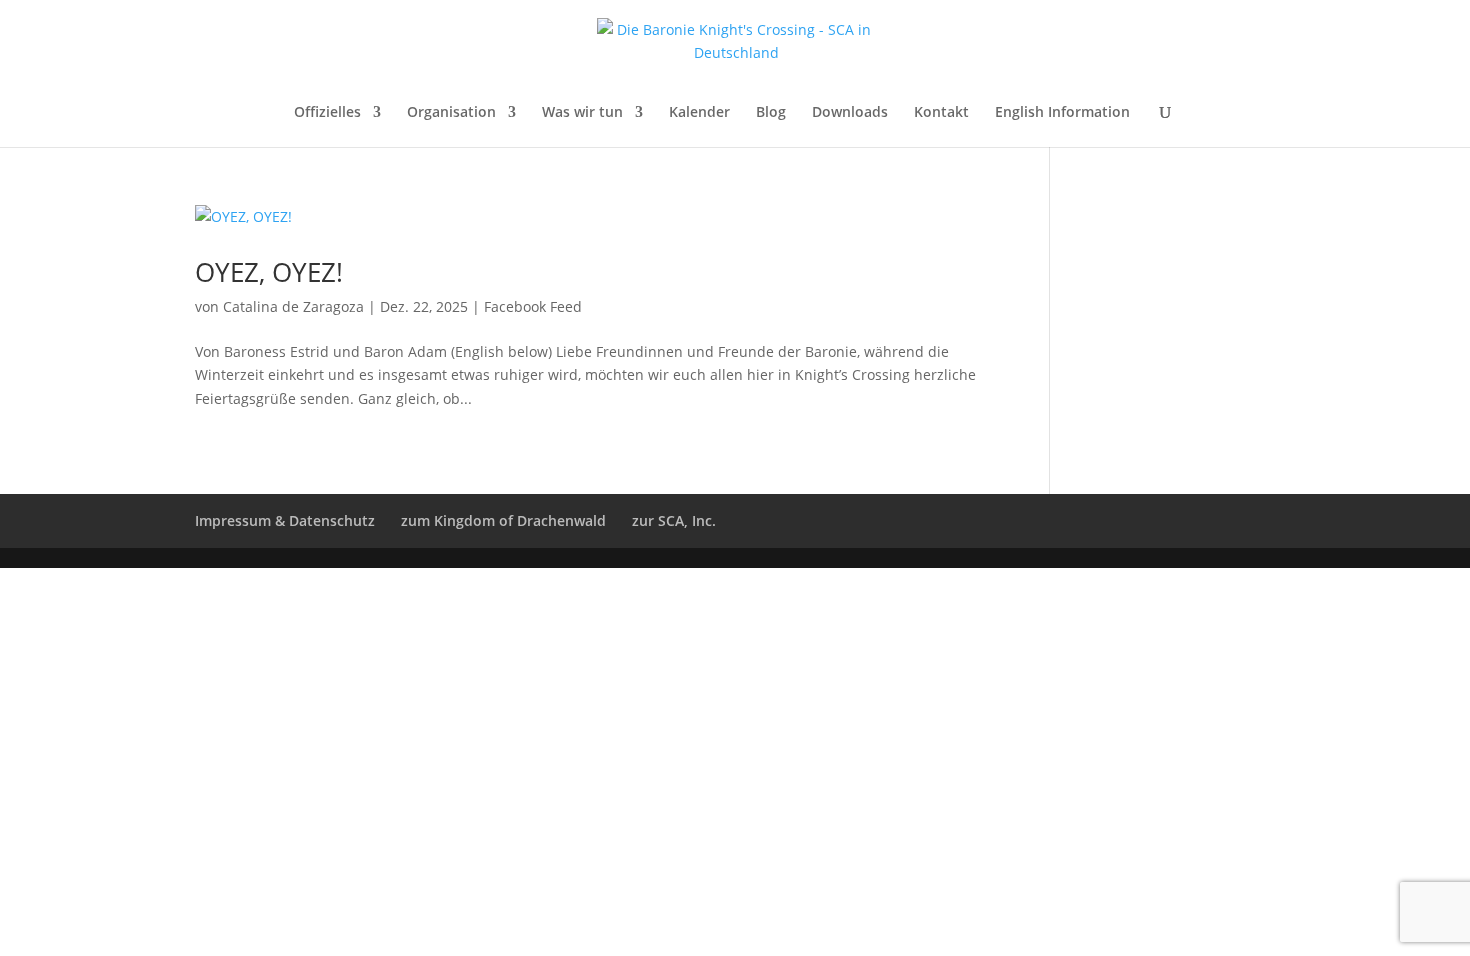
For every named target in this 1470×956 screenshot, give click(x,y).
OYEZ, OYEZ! (269, 272)
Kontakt (941, 113)
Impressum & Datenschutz (285, 520)
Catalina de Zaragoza (293, 306)
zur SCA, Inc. (674, 520)
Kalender (699, 113)
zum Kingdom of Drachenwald (503, 520)
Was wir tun (582, 113)
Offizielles (327, 113)
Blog (771, 113)
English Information (1062, 113)
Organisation (451, 113)
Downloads (850, 113)
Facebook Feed (533, 306)
